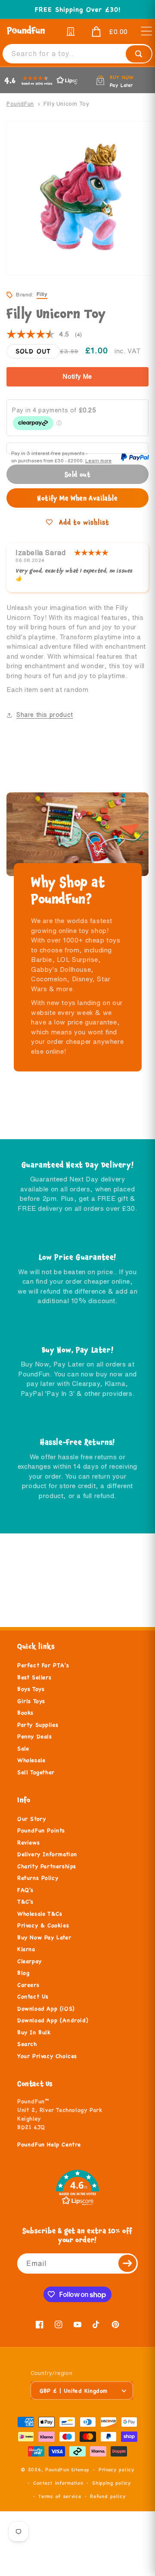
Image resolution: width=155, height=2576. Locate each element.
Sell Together (36, 1772)
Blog (23, 1973)
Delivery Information (47, 1854)
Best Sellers (34, 1678)
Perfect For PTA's (43, 1665)
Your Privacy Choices (47, 2056)
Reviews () (44, 335)
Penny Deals (35, 1737)
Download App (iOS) (46, 2009)
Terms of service (60, 2496)
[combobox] (77, 54)
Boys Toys (31, 1689)
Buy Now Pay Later (44, 1938)
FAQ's (25, 1890)
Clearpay (29, 1961)
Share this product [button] (45, 715)
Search (27, 2044)
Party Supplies (38, 1725)
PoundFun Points (41, 1831)
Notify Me (77, 377)
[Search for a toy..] (139, 54)
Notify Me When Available (77, 498)
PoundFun (20, 104)
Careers (28, 1985)
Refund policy (108, 2496)
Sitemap (80, 2470)
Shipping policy (112, 2483)
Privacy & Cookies (43, 1926)
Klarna (26, 1949)
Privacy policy (116, 2469)
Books (25, 1713)
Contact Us (33, 1997)
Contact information (58, 2483)
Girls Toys (31, 1701)
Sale (23, 1749)
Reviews (28, 1843)
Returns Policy (38, 1878)
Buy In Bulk (34, 2033)
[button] (107, 32)
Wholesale (31, 1760)
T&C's (25, 1902)
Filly (42, 294)
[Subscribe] (128, 2263)
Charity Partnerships (47, 1866)
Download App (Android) (53, 2020)
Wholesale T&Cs (40, 1914)
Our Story (31, 1819)
